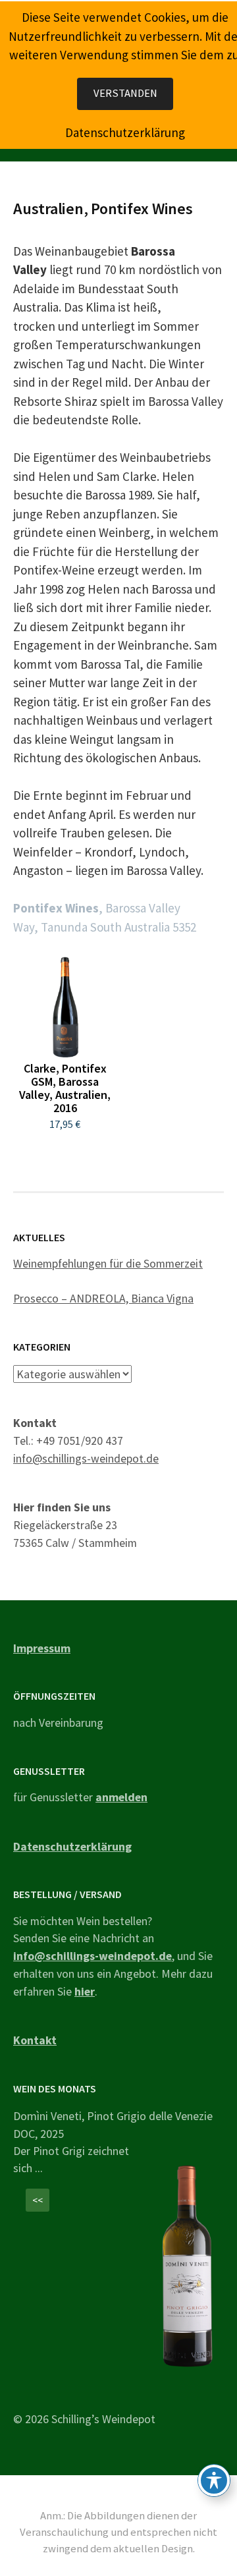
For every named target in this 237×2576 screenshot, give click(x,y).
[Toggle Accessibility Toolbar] (214, 2480)
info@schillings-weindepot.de (86, 1458)
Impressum (42, 1648)
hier (85, 1991)
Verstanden (125, 93)
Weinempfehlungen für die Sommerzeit (108, 1263)
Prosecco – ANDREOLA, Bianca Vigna (103, 1298)
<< (38, 2200)
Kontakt (35, 2040)
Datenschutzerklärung (72, 1846)
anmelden (121, 1797)
